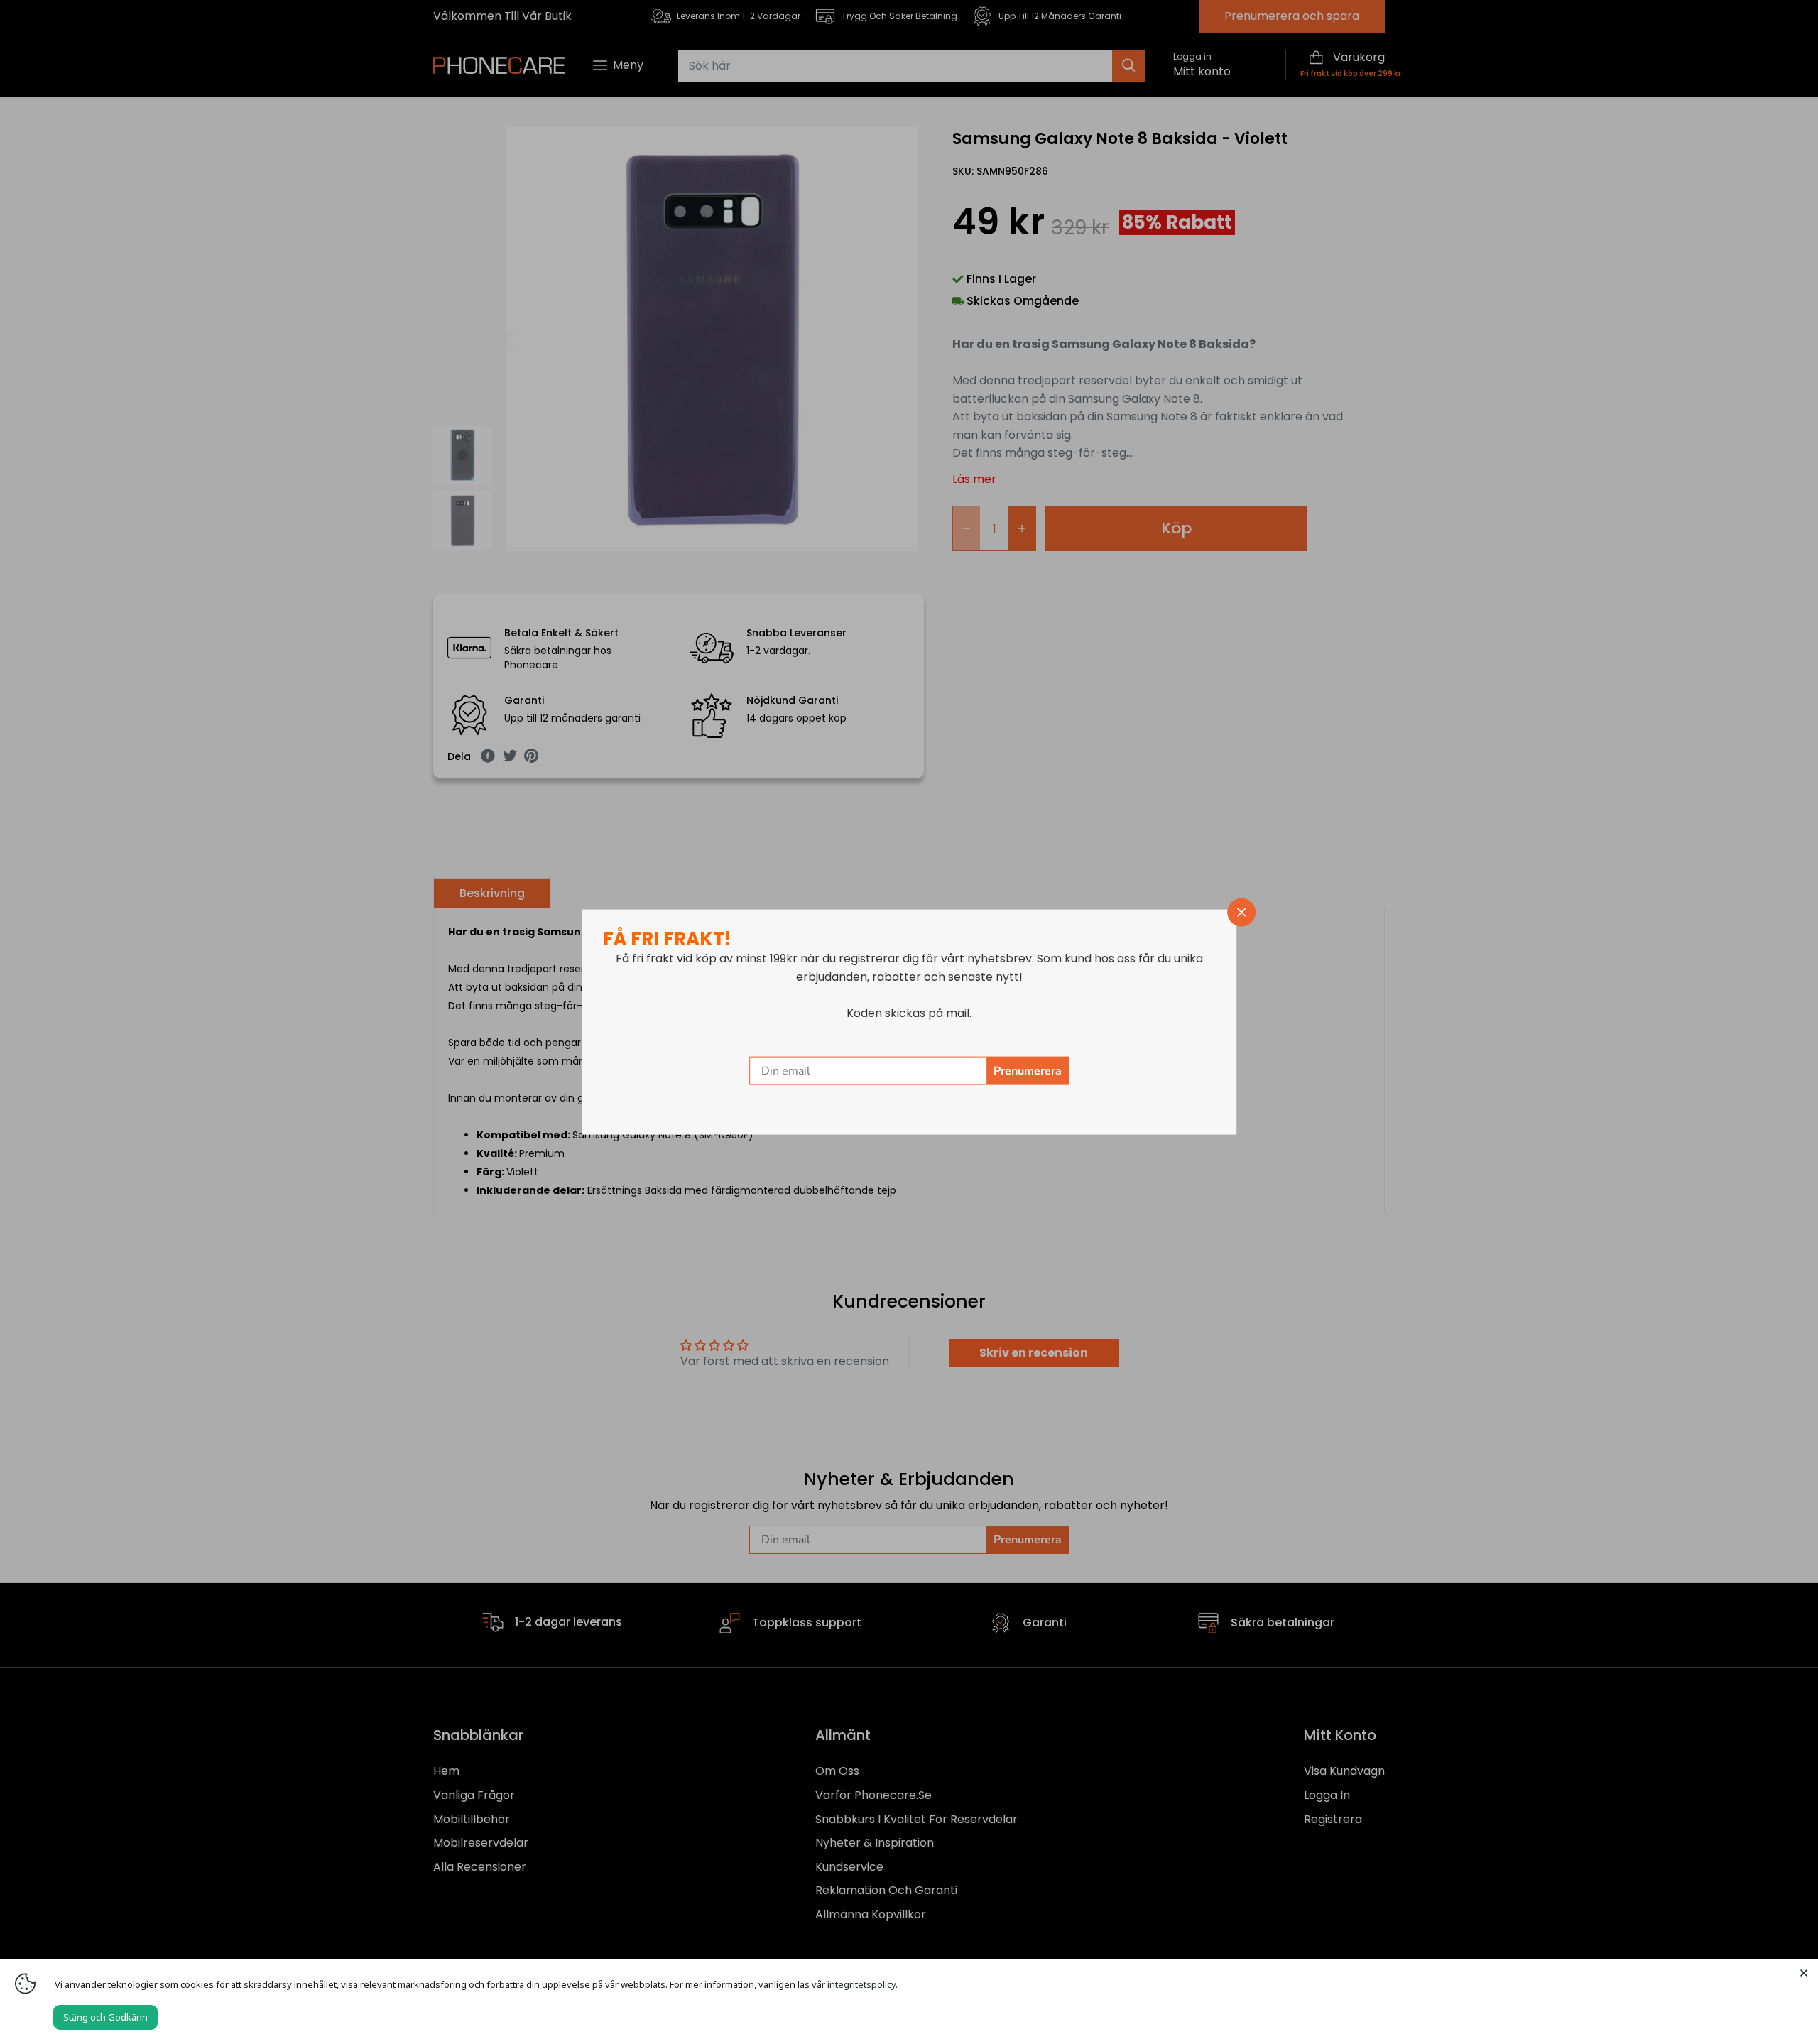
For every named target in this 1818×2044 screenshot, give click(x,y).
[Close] (1804, 1973)
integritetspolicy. (862, 1984)
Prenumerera (1028, 1070)
